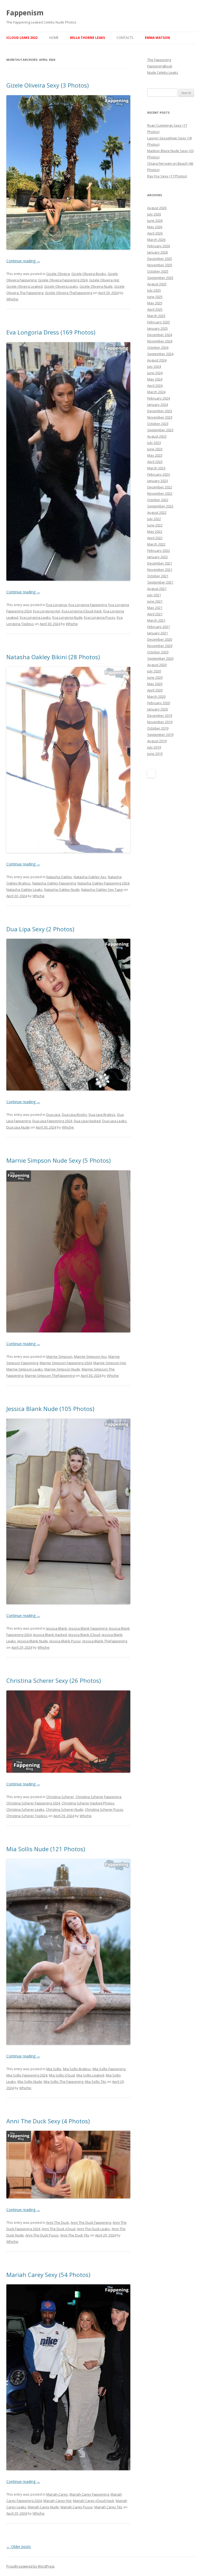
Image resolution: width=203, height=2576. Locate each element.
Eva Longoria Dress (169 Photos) (51, 332)
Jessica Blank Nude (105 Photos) (50, 1409)
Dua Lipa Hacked (87, 1121)
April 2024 (155, 386)
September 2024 (160, 354)
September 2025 (160, 278)
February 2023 (159, 474)
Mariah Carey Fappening (89, 2494)
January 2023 (158, 481)
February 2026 (159, 246)
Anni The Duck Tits (75, 2235)
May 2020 (155, 684)
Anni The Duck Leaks (93, 2229)
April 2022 (155, 538)
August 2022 (157, 512)
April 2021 (155, 614)
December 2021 (160, 563)
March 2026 (156, 240)
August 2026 (157, 208)
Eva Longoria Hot (47, 611)
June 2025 (155, 297)
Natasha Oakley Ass (90, 877)
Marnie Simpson (59, 1356)
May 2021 (155, 608)
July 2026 (154, 214)
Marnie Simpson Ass (90, 1356)
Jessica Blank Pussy (65, 1641)
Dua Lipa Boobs (74, 1115)
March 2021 (156, 620)
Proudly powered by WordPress (30, 2566)
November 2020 (160, 646)
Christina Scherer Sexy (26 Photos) (54, 1680)
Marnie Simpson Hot (110, 1363)
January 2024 (158, 405)
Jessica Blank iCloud (84, 1635)
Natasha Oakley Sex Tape (102, 890)
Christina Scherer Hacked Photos (88, 1803)
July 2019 (154, 747)
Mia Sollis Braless (77, 2069)
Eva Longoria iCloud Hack (82, 611)
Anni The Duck (58, 2222)
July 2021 (154, 595)
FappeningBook (160, 66)
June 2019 (155, 754)
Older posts (19, 2547)
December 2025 (160, 259)
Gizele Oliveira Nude (96, 286)
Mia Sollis (54, 2069)
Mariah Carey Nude (43, 2507)
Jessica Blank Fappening (88, 1628)
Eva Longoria (57, 605)
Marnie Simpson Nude (62, 1369)
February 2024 (159, 398)
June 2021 (155, 601)
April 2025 (155, 309)
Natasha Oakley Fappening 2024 (103, 883)
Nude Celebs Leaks (163, 72)
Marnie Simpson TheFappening (50, 1376)
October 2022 (158, 500)
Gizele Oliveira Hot (104, 280)
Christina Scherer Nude (65, 1809)
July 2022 (154, 519)
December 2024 (160, 335)
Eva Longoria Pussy (100, 617)
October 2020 (158, 652)
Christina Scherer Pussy (104, 1809)
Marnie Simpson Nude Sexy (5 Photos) (59, 1160)
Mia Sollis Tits (96, 2082)
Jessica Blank (57, 1628)
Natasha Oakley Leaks (24, 890)
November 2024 (160, 341)
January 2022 (158, 557)
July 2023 (154, 443)
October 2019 (158, 728)
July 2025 (154, 290)
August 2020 (157, 665)
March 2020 (156, 696)
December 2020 (160, 639)
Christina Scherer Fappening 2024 (33, 1803)
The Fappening (159, 60)
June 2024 (155, 373)
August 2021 (157, 589)
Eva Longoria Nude (67, 617)
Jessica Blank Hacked (50, 1635)
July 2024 (154, 366)
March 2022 (156, 544)
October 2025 (158, 271)
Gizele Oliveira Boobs (89, 274)
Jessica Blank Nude (33, 1641)
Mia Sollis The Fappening (63, 2082)
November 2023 (160, 417)
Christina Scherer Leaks (25, 1809)
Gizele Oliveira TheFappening (69, 293)
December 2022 (160, 487)
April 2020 (155, 690)
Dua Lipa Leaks (114, 1121)
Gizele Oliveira (58, 274)
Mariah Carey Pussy (77, 2507)
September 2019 (160, 735)
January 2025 (158, 328)
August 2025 (157, 284)
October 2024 (158, 347)
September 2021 (160, 582)
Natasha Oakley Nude (62, 890)
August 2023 (157, 436)
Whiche (12, 299)
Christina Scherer (60, 1797)
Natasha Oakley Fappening (54, 883)
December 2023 (160, 411)
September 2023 (160, 430)
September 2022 (160, 506)
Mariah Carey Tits (108, 2507)
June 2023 (155, 449)
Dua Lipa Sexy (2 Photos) (40, 929)
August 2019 (157, 741)
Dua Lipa (53, 1115)
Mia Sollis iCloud (62, 2075)
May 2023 (155, 455)
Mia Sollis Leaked (90, 2075)
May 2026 (155, 227)
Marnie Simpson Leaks (25, 1369)
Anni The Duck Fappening (91, 2222)
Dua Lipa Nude (18, 1127)
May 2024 (155, 379)
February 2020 (159, 703)
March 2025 (156, 316)
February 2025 (159, 322)
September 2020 (160, 658)
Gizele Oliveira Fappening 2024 (63, 280)
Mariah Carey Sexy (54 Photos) (48, 2275)
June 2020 (155, 677)
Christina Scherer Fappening (98, 1797)
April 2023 (155, 462)
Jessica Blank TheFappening (105, 1641)
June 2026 (155, 221)
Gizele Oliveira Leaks (61, 286)
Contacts (125, 38)
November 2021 (160, 570)
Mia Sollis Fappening (109, 2069)
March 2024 (156, 392)
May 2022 (155, 531)
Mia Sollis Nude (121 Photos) (46, 1849)
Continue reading (23, 261)
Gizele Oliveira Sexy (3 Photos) (48, 85)
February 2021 (159, 627)
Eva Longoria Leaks (35, 617)
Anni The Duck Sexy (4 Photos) (48, 2121)
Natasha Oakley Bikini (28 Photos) (53, 657)
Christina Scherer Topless (27, 1816)
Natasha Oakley (59, 877)
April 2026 (155, 233)
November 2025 (160, 265)
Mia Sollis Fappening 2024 (27, 2075)
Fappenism (25, 13)
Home (54, 38)
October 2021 (158, 576)
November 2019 (160, 722)
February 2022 (159, 551)
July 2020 (154, 671)
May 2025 (155, 303)
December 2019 (160, 716)
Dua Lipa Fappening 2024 (52, 1121)
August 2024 (157, 360)
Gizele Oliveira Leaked (24, 286)
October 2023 (158, 424)
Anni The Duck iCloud (59, 2229)
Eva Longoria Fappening (88, 605)
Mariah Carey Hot (57, 2501)
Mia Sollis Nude (30, 2082)
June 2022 (155, 525)
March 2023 (156, 468)
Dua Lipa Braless (102, 1115)
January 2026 (158, 252)
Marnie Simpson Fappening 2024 (66, 1363)
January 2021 (158, 633)
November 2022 (160, 493)
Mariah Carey (57, 2494)
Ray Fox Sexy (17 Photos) (167, 176)
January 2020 (158, 709)
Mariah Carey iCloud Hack (94, 2501)
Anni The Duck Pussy (42, 2235)
